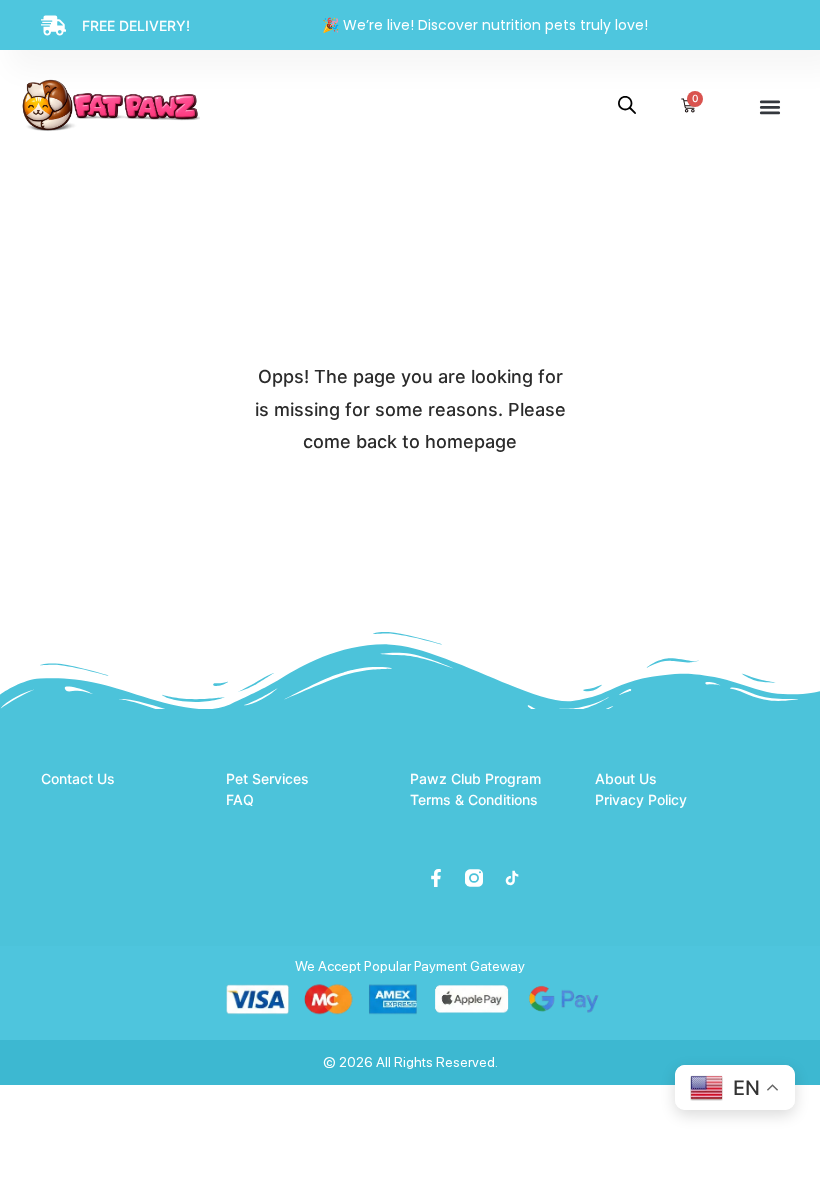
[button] (770, 106)
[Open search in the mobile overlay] (627, 104)
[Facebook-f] (436, 878)
